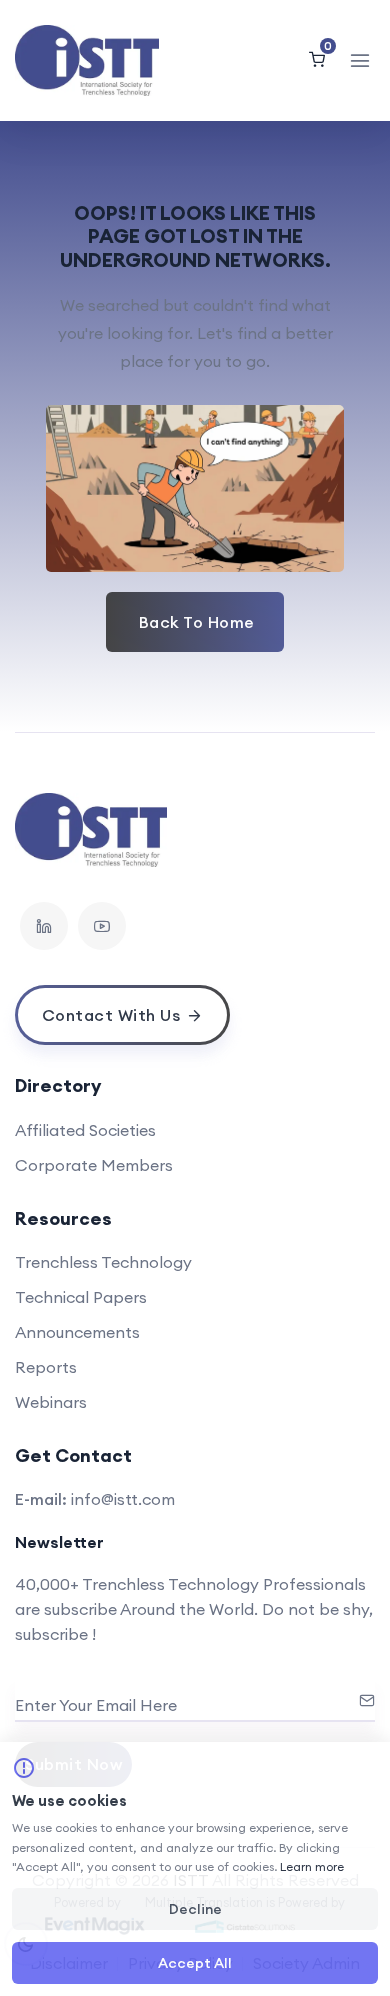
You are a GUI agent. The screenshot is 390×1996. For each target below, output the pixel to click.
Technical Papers (81, 1297)
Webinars (51, 1402)
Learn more (312, 1866)
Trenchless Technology (103, 1262)
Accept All (195, 1963)
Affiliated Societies (85, 1130)
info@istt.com (123, 1499)
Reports (46, 1367)
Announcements (77, 1332)
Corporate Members (94, 1165)
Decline (195, 1909)
